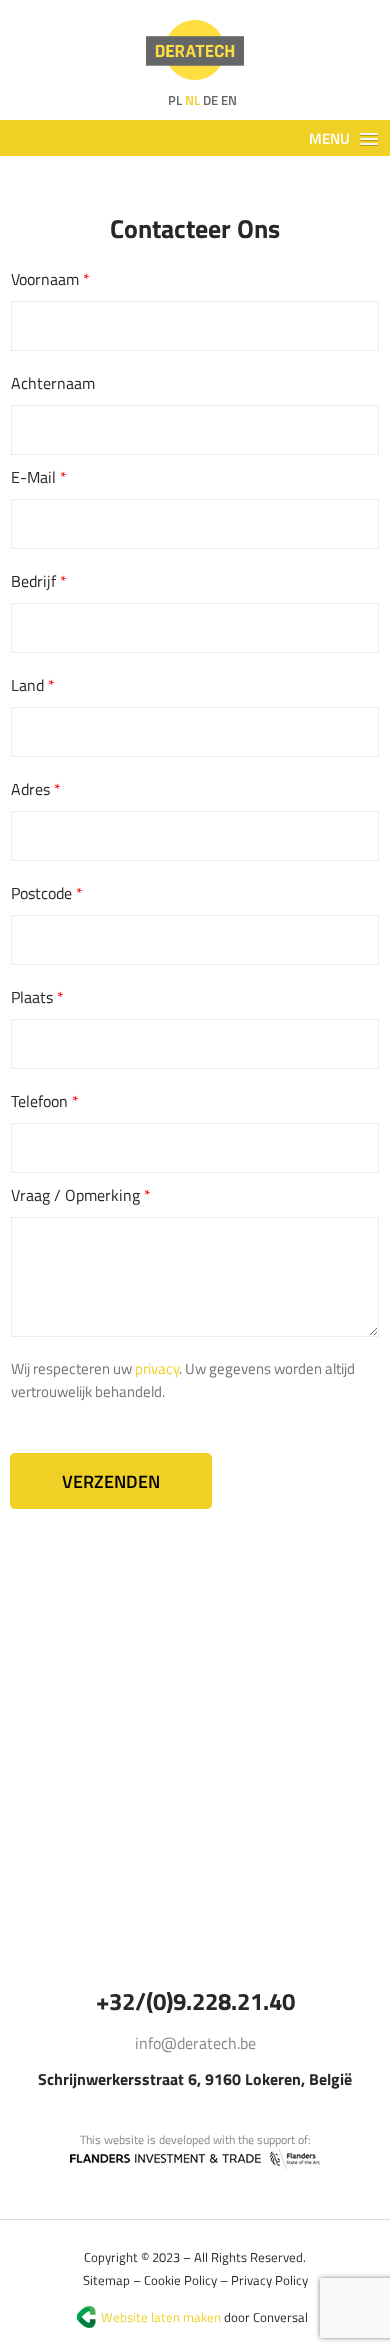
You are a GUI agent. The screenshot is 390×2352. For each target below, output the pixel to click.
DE (210, 100)
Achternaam (53, 383)
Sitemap (106, 2280)
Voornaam (50, 279)
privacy (157, 1368)
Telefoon (45, 1101)
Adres (36, 789)
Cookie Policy (180, 2280)
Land (33, 685)
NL (192, 100)
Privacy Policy (269, 2280)
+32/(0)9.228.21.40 (195, 2001)
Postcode (47, 893)
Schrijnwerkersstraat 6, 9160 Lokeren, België (195, 2079)
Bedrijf (39, 581)
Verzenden (111, 1481)
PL (175, 100)
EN (229, 100)
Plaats (37, 997)
